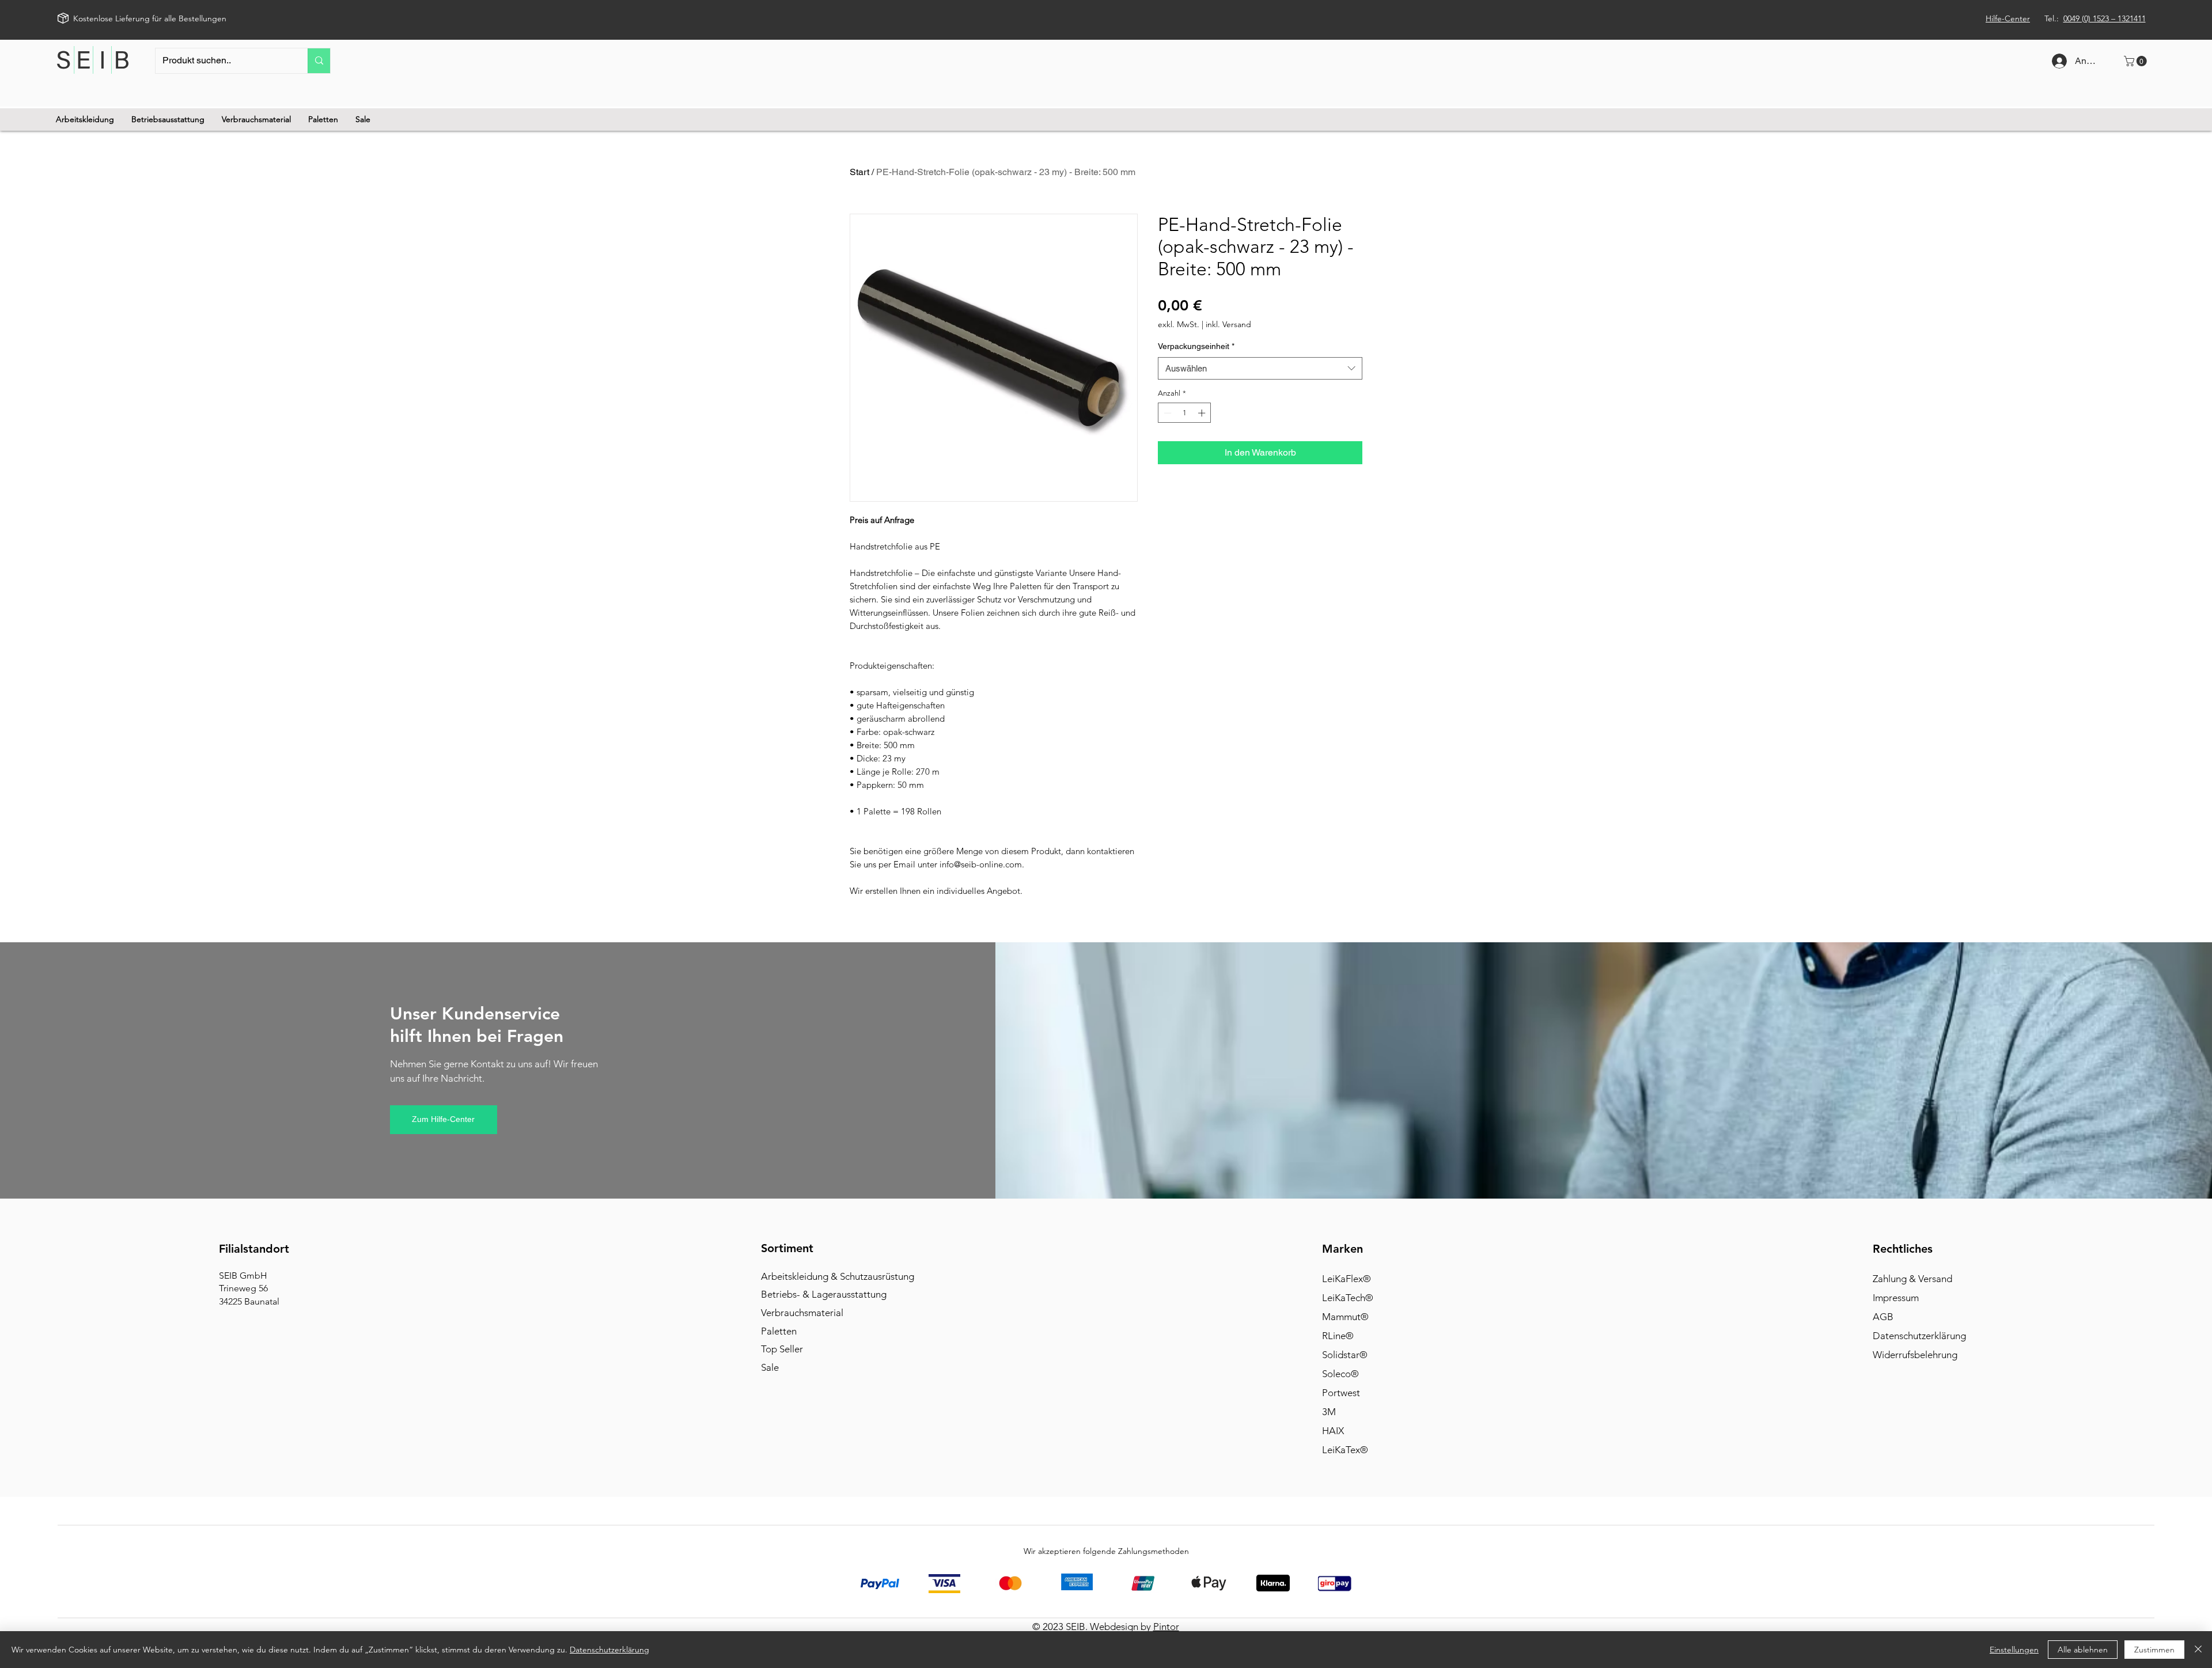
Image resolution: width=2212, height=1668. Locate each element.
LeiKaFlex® (1346, 1279)
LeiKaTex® (1345, 1450)
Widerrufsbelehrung (1915, 1355)
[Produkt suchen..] (319, 61)
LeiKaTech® (1348, 1298)
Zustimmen (2154, 1650)
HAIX (1333, 1431)
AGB (1883, 1317)
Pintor (1166, 1627)
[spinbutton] (1185, 413)
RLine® (1338, 1336)
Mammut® (1345, 1317)
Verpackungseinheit (1196, 346)
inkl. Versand (1228, 325)
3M (1329, 1412)
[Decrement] (1166, 413)
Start (859, 172)
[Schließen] (2198, 1650)
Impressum (1896, 1298)
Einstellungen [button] (2014, 1650)
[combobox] (1260, 368)
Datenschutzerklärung (1919, 1336)
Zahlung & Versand (1912, 1279)
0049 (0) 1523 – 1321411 (2105, 18)
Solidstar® (1345, 1355)
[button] (2137, 61)
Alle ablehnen (2083, 1650)
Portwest (1341, 1393)
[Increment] (1203, 413)
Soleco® (1340, 1374)
